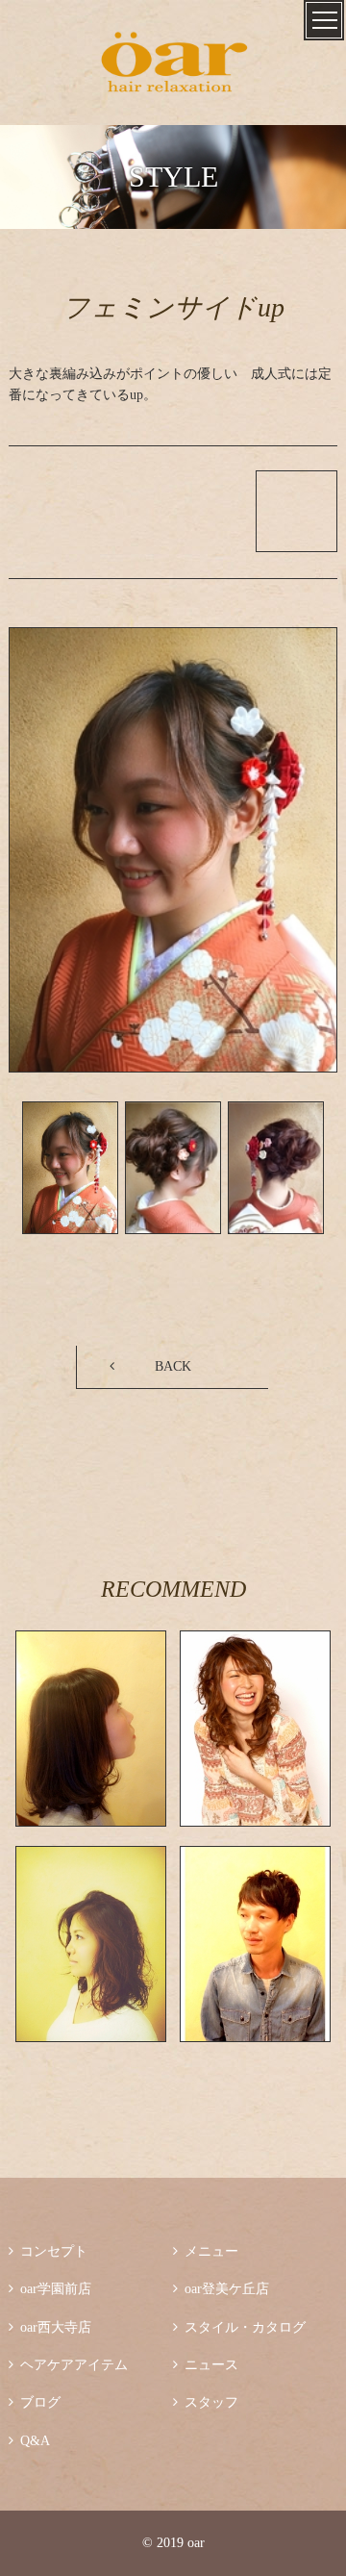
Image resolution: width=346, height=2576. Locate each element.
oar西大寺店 (50, 2327)
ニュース (206, 2365)
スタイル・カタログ (239, 2327)
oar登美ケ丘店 (221, 2289)
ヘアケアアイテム (68, 2365)
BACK (173, 1366)
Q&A (29, 2441)
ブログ (35, 2402)
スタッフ (206, 2402)
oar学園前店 (50, 2289)
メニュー (206, 2251)
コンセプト (48, 2251)
